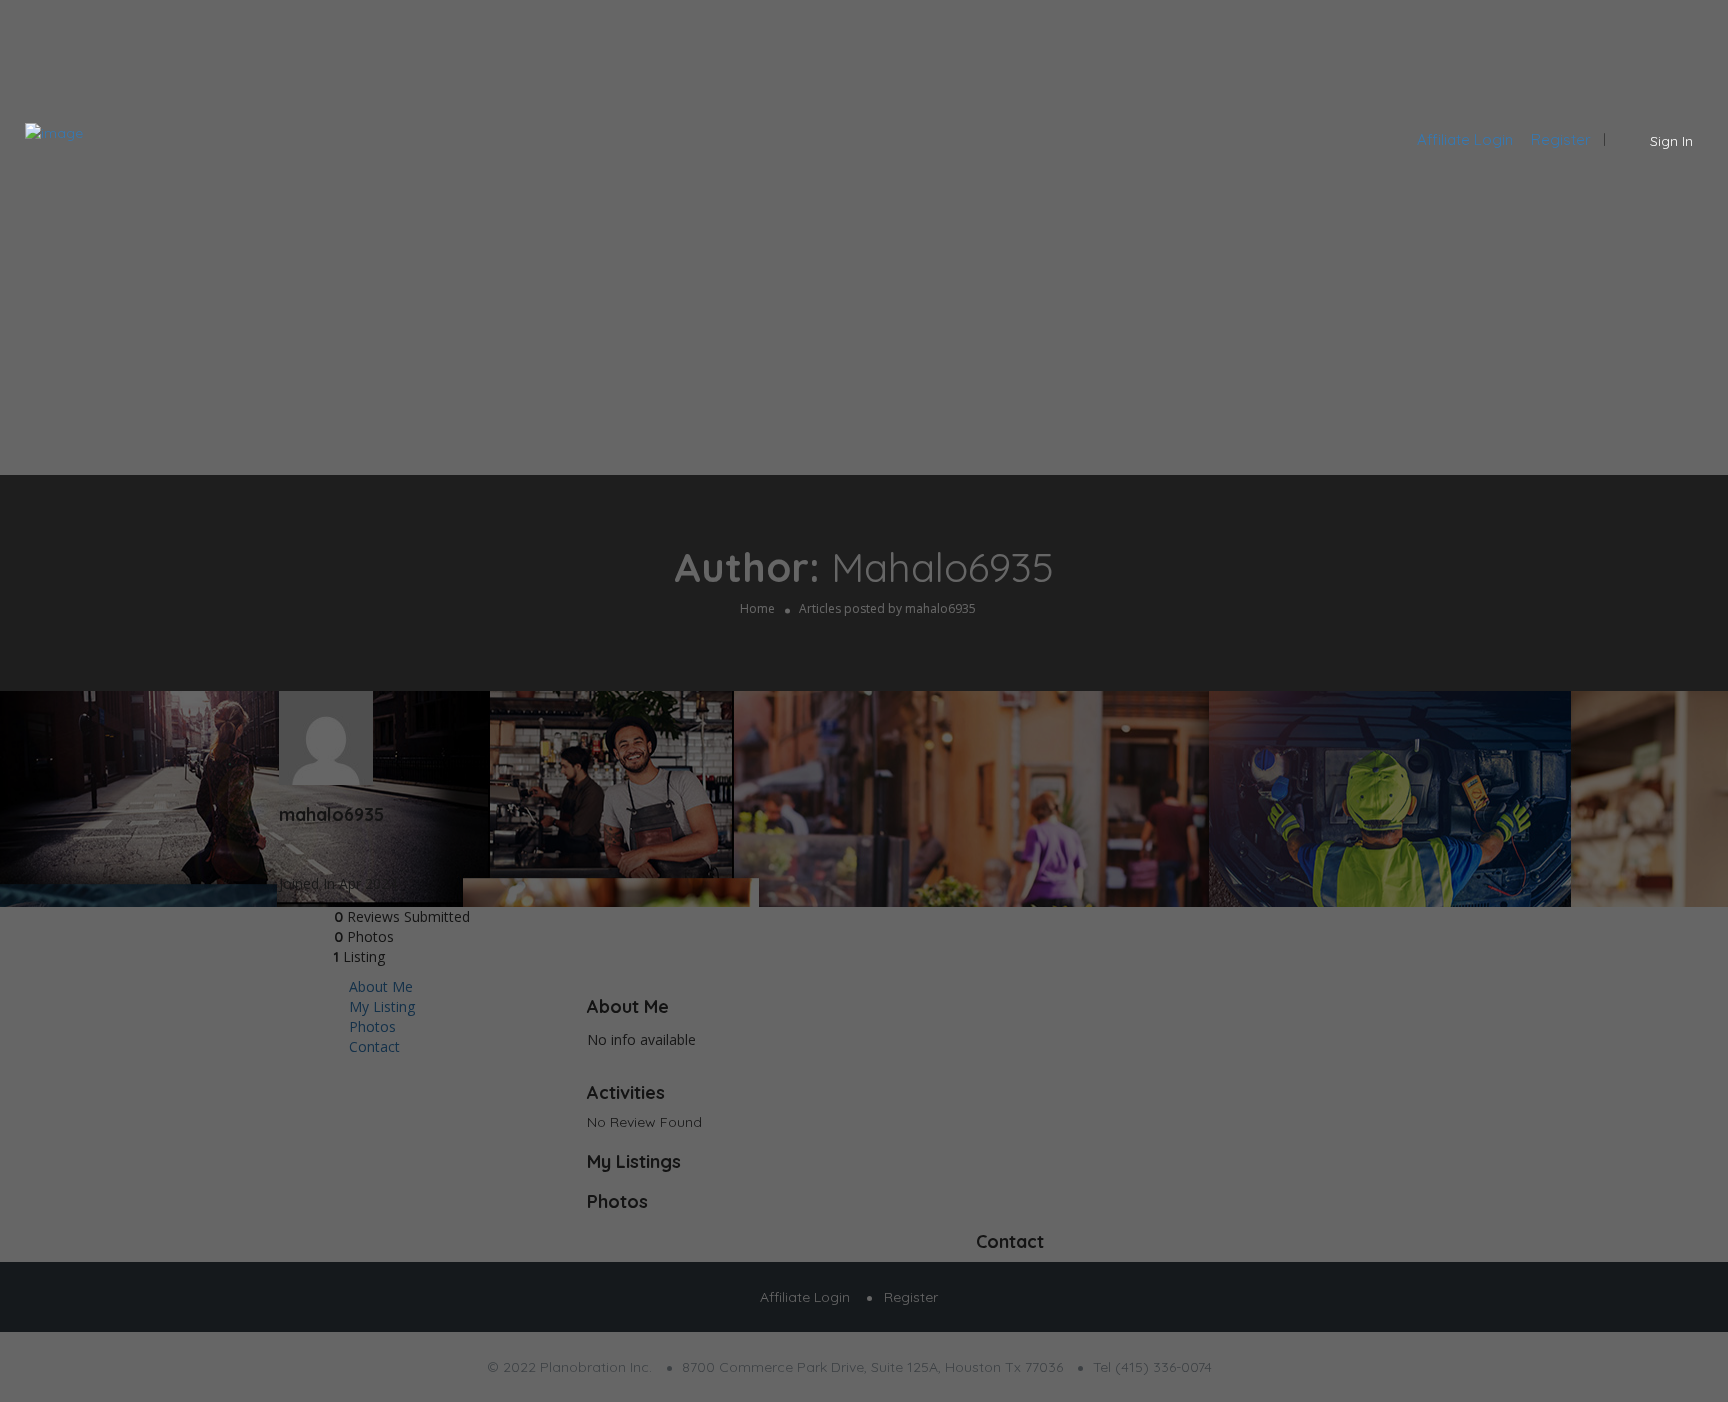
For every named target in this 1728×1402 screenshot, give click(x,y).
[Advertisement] (864, 315)
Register (1561, 139)
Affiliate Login (1465, 139)
